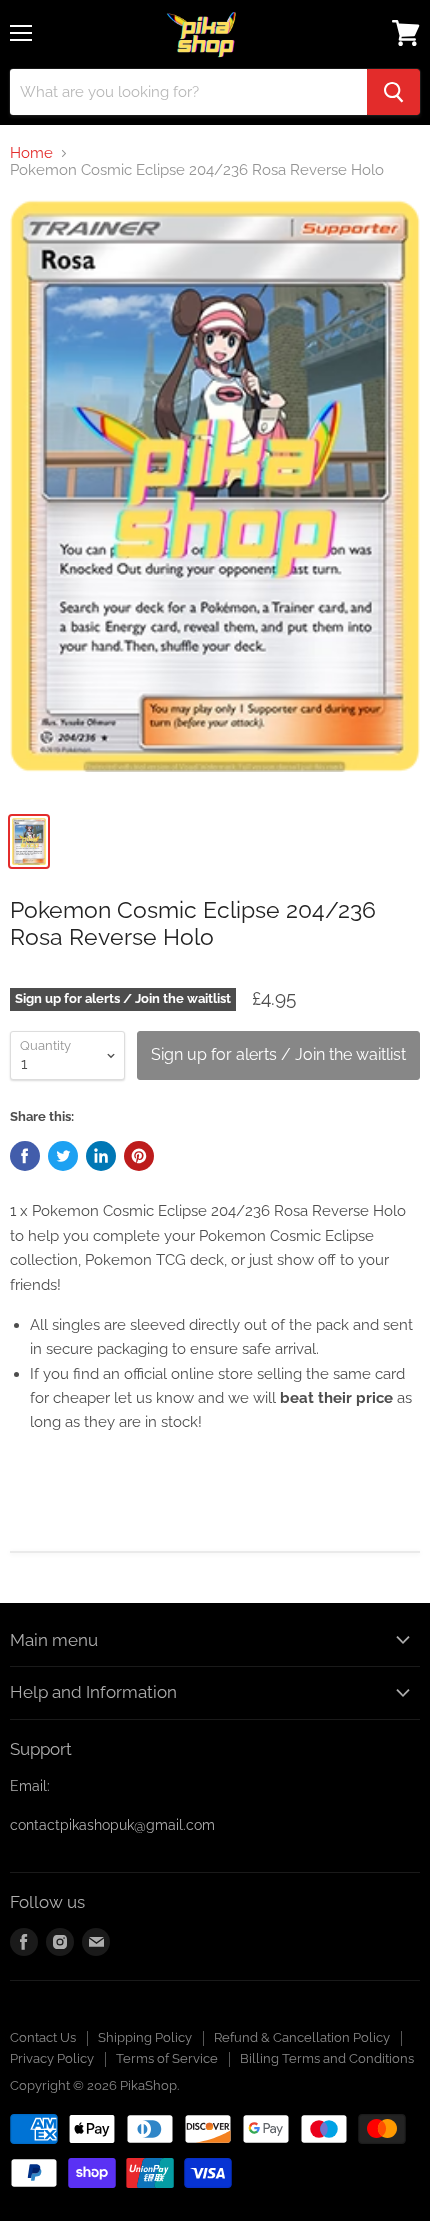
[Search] (393, 92)
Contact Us (43, 2037)
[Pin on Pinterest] (139, 1156)
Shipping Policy (145, 2037)
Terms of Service (167, 2058)
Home (31, 153)
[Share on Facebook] (25, 1156)
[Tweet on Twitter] (63, 1156)
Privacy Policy (52, 2058)
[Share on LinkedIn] (101, 1156)
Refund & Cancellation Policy (302, 2037)
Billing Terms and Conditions (327, 2058)
